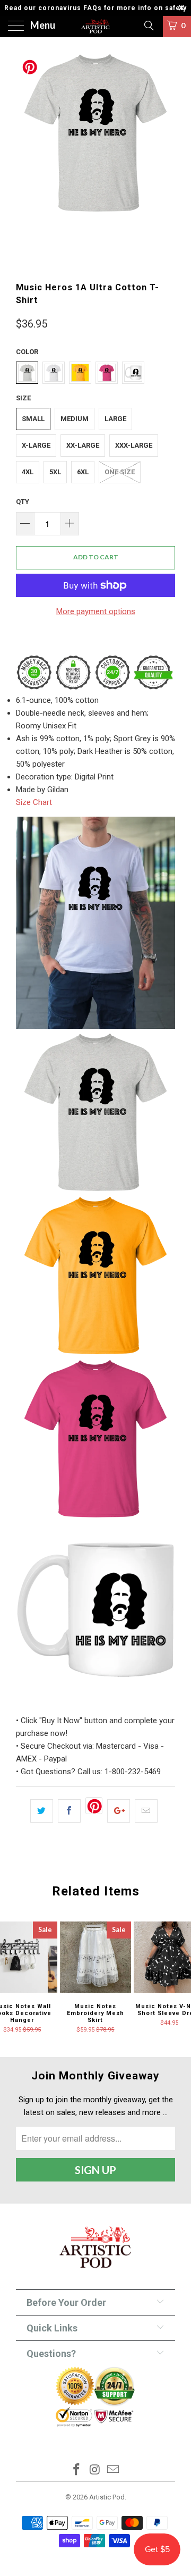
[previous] (26, 159)
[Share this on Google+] (119, 1811)
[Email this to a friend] (146, 1811)
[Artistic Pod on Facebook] (76, 2470)
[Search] (148, 26)
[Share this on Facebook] (69, 1811)
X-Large (36, 445)
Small (33, 419)
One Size (120, 472)
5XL (55, 472)
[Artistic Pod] (95, 27)
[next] (165, 159)
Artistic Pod (107, 2497)
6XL (83, 472)
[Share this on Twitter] (42, 1811)
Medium (75, 419)
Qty (23, 502)
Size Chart (34, 802)
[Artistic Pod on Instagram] (95, 2470)
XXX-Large (134, 445)
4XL (28, 472)
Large (115, 419)
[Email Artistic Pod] (114, 2470)
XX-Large (83, 445)
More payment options (96, 611)
